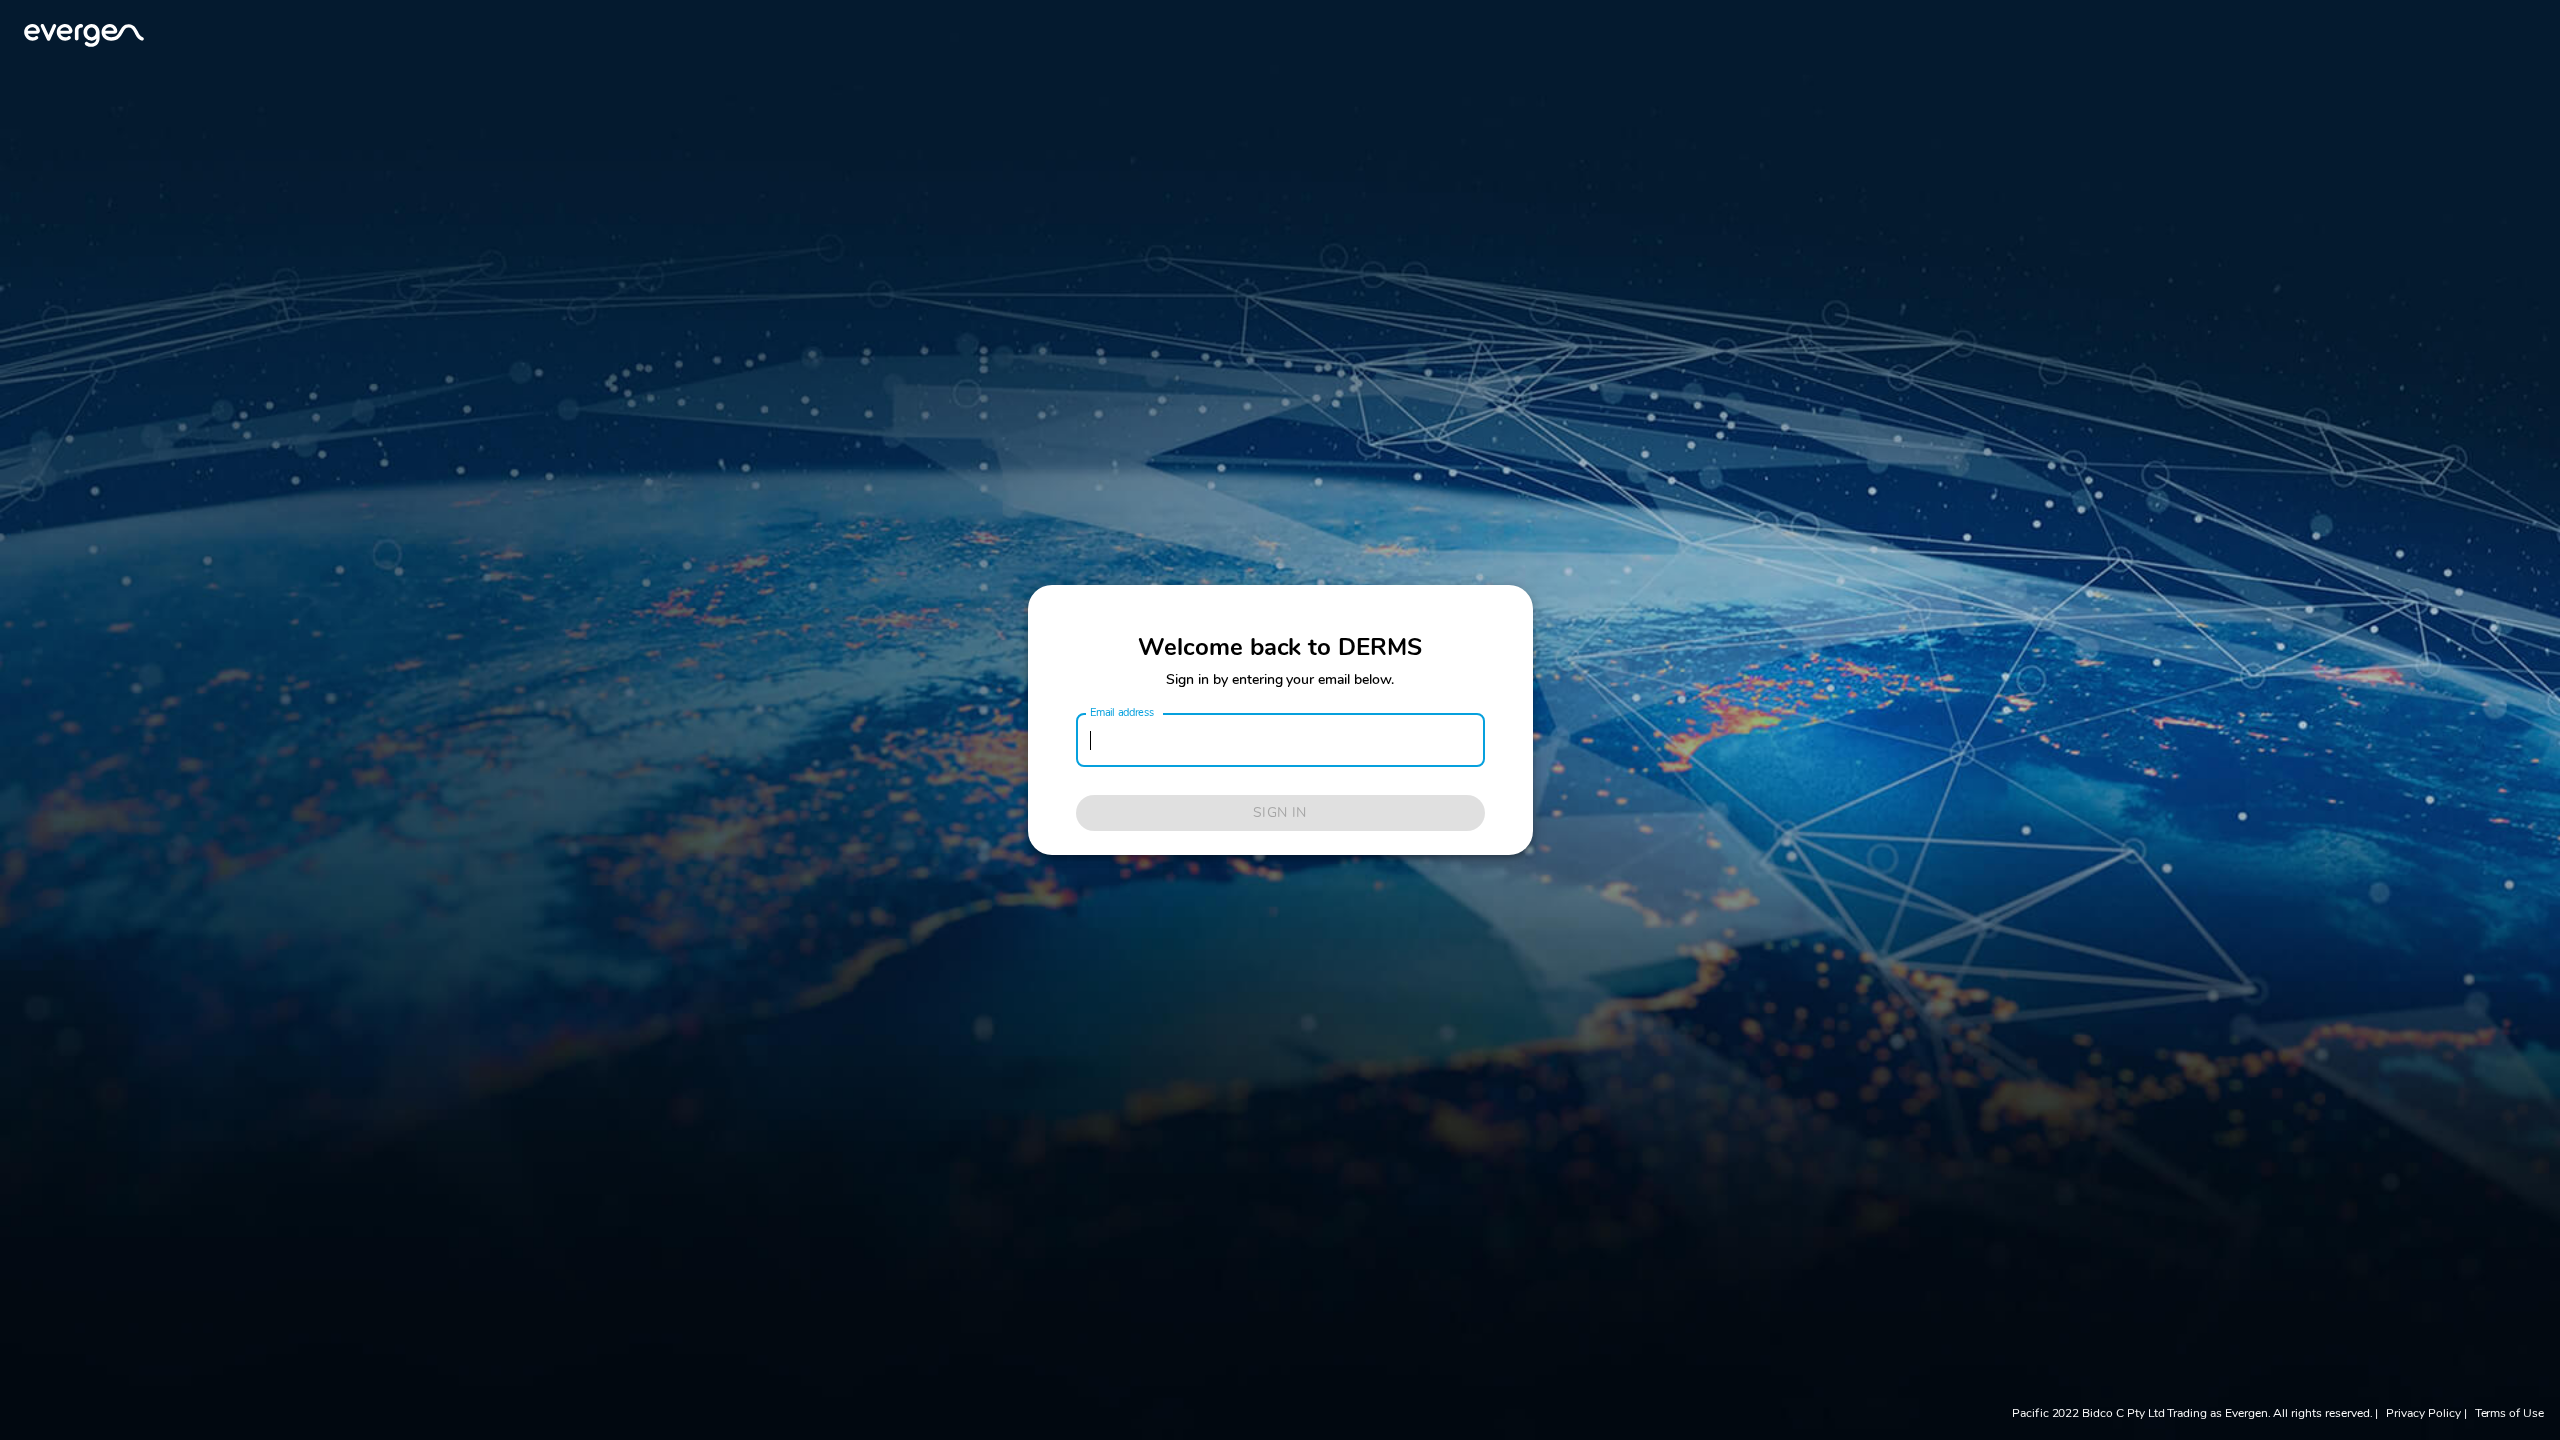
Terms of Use (2509, 1413)
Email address (1122, 712)
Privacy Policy (2423, 1413)
